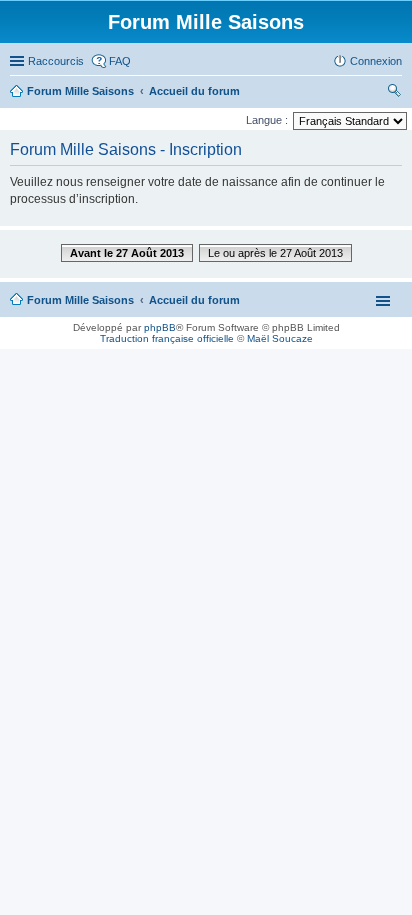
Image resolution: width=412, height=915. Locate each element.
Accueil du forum (194, 300)
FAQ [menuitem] (120, 61)
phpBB (160, 327)
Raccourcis (56, 61)
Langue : (267, 120)
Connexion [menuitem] (376, 61)
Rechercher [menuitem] (394, 93)
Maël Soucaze (280, 338)
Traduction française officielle (167, 338)
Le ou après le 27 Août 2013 (275, 253)
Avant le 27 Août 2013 (127, 253)
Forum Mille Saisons (80, 300)
